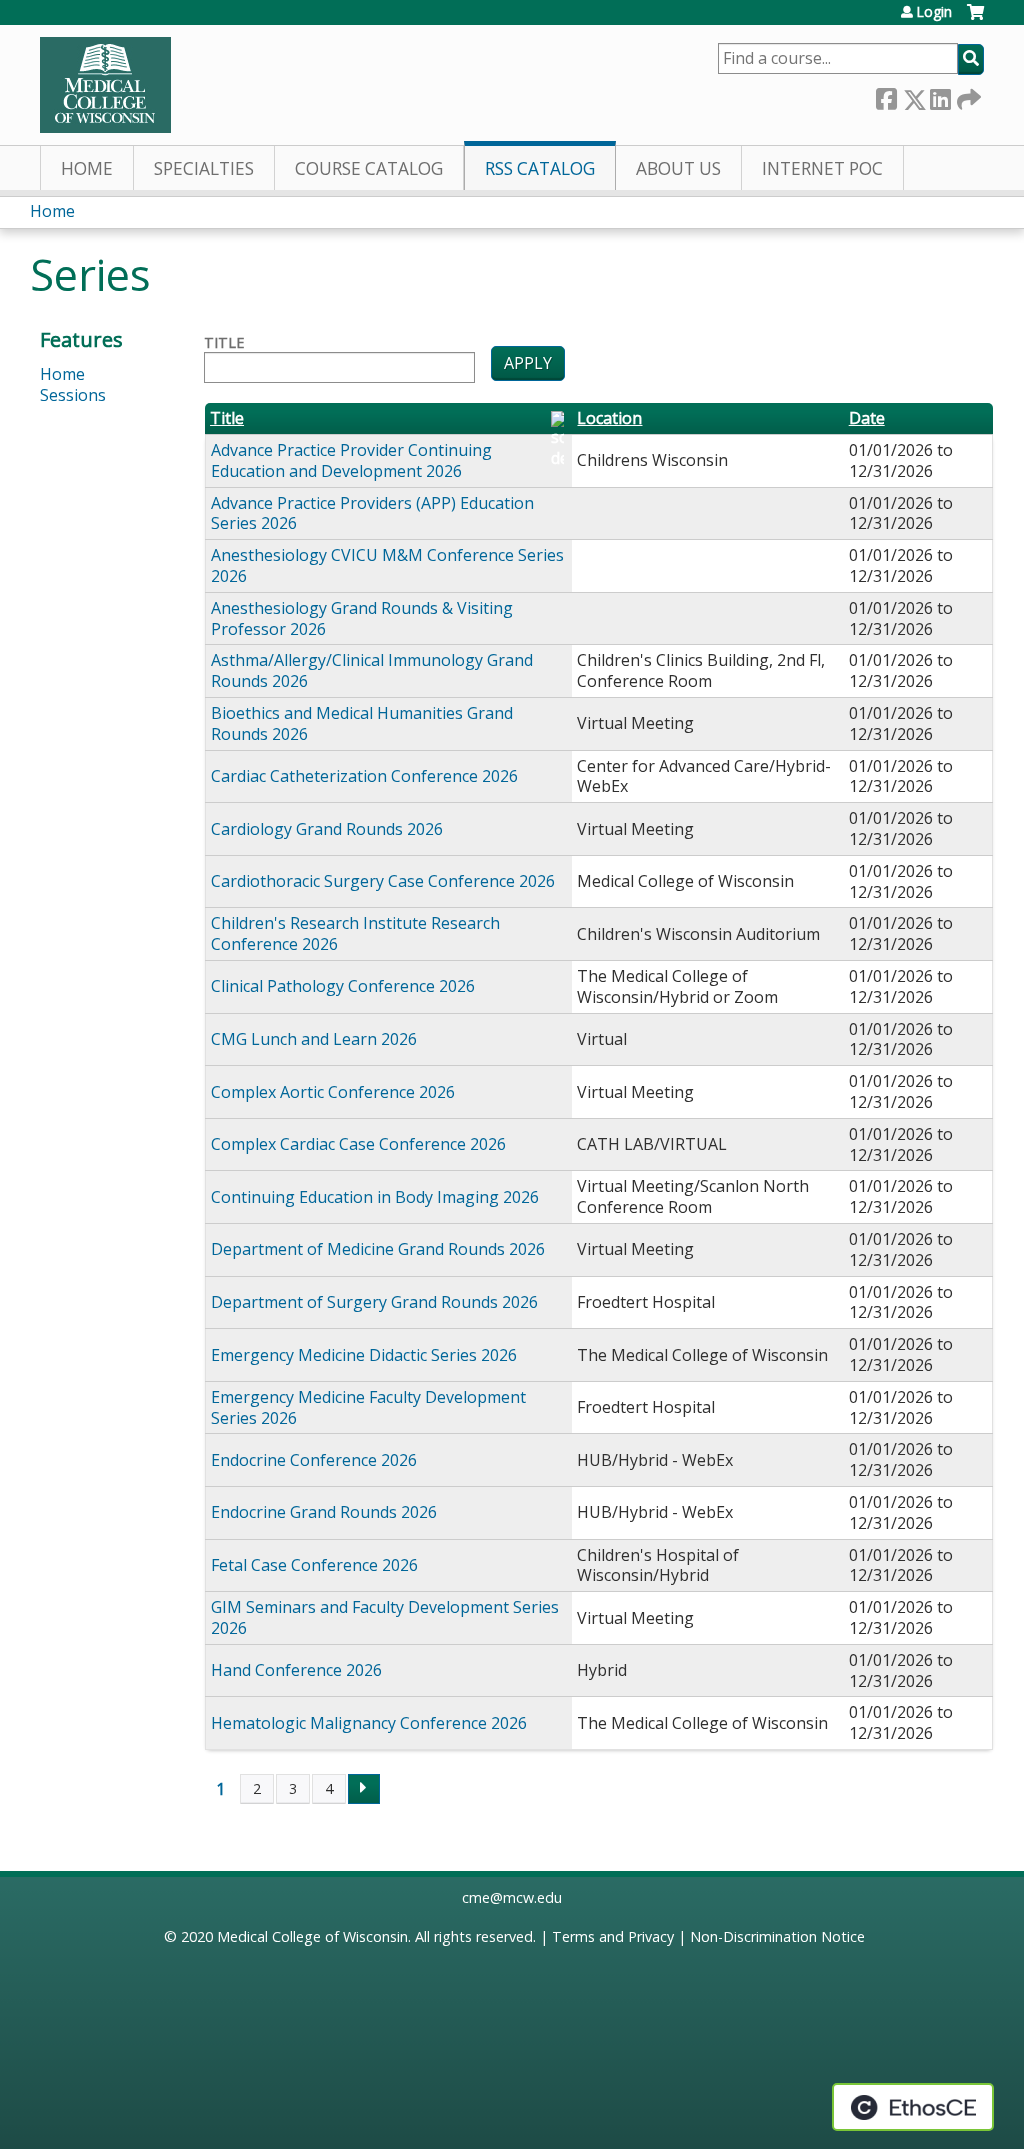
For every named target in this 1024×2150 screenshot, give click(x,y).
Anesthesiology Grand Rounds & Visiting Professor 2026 (362, 618)
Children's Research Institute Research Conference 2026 (355, 933)
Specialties (204, 168)
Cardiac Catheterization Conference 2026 (364, 776)
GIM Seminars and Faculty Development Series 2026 (385, 1617)
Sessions (73, 395)
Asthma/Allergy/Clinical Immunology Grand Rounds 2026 (372, 670)
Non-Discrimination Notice (777, 1936)
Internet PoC (822, 168)
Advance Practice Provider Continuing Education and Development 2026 (351, 460)
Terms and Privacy (613, 1936)
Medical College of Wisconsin (312, 1936)
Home (87, 168)
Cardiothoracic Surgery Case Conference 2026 (383, 881)
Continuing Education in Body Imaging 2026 (375, 1197)
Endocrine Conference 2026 (314, 1460)
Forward (967, 95)
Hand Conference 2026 (296, 1670)
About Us (678, 168)
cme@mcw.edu (512, 1897)
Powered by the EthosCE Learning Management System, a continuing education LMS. (913, 2107)
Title (224, 343)
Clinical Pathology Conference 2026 (343, 986)
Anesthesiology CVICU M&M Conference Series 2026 (387, 565)
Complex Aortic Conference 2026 (333, 1092)
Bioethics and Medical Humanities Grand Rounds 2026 (362, 723)
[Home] (105, 85)
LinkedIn (940, 95)
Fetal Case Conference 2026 (314, 1565)
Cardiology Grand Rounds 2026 (327, 829)
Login (934, 12)
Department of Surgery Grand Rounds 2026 (374, 1302)
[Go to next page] (364, 1789)
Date (867, 418)
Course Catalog (369, 168)
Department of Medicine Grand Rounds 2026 (378, 1249)
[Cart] (975, 19)
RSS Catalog (540, 168)
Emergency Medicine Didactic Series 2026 (364, 1355)
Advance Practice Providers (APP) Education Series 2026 (372, 513)
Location (609, 418)
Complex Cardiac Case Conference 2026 (358, 1144)
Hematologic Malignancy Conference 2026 (369, 1723)
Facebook (886, 95)
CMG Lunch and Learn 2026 (314, 1039)
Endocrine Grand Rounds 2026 (324, 1512)
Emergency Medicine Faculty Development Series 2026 (368, 1407)
